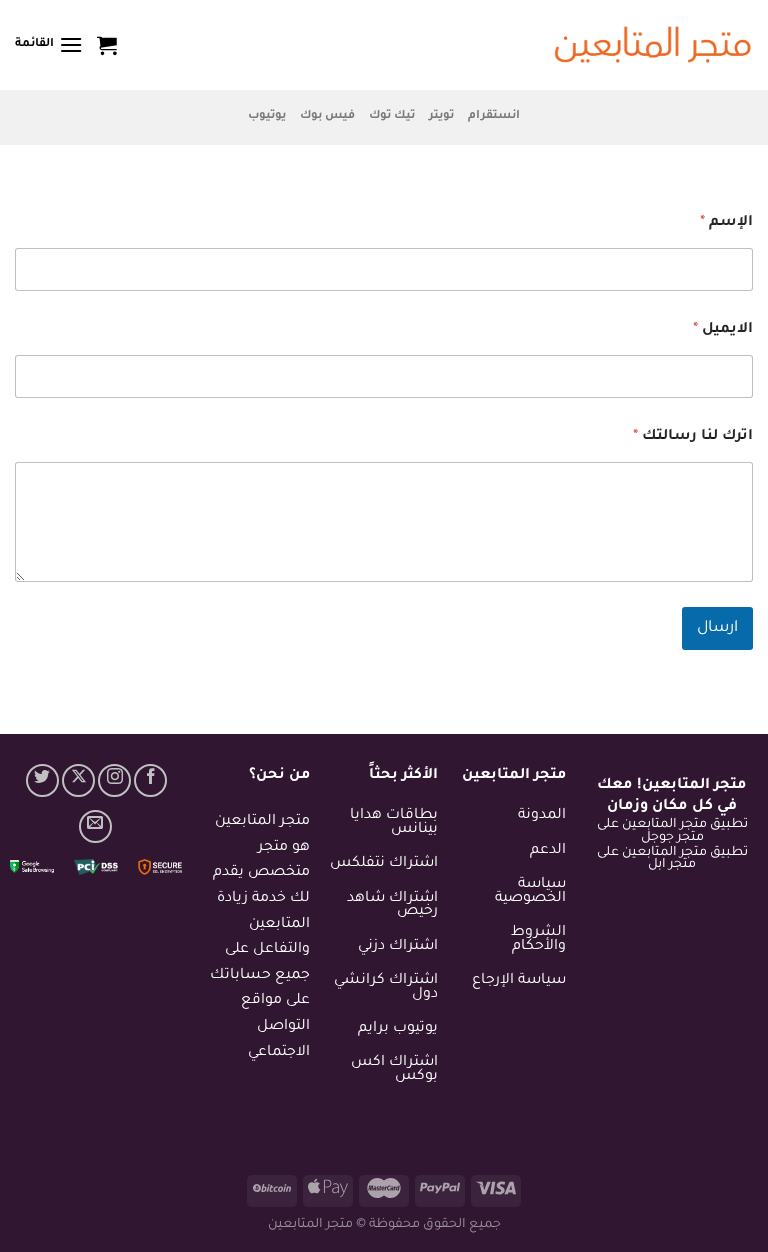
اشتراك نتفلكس (384, 864)
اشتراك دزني (398, 947)
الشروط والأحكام (538, 940)
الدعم (548, 851)
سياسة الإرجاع (519, 981)
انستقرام (494, 116)
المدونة (542, 816)
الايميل (723, 330)
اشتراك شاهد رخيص (392, 906)
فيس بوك (327, 116)
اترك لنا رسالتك (693, 437)
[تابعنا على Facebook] (150, 780)
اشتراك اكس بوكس (394, 1070)
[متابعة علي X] (78, 780)
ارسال (717, 628)
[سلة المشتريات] (107, 45)
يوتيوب (267, 116)
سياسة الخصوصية (530, 892)
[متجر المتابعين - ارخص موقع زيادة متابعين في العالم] (653, 45)
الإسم (726, 223)
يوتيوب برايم (398, 1029)
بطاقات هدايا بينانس (394, 823)
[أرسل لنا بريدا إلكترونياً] (95, 826)
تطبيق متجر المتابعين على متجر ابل (672, 859)
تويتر (441, 116)
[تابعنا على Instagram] (114, 780)
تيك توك (392, 116)
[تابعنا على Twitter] (42, 780)
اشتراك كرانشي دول (386, 988)
